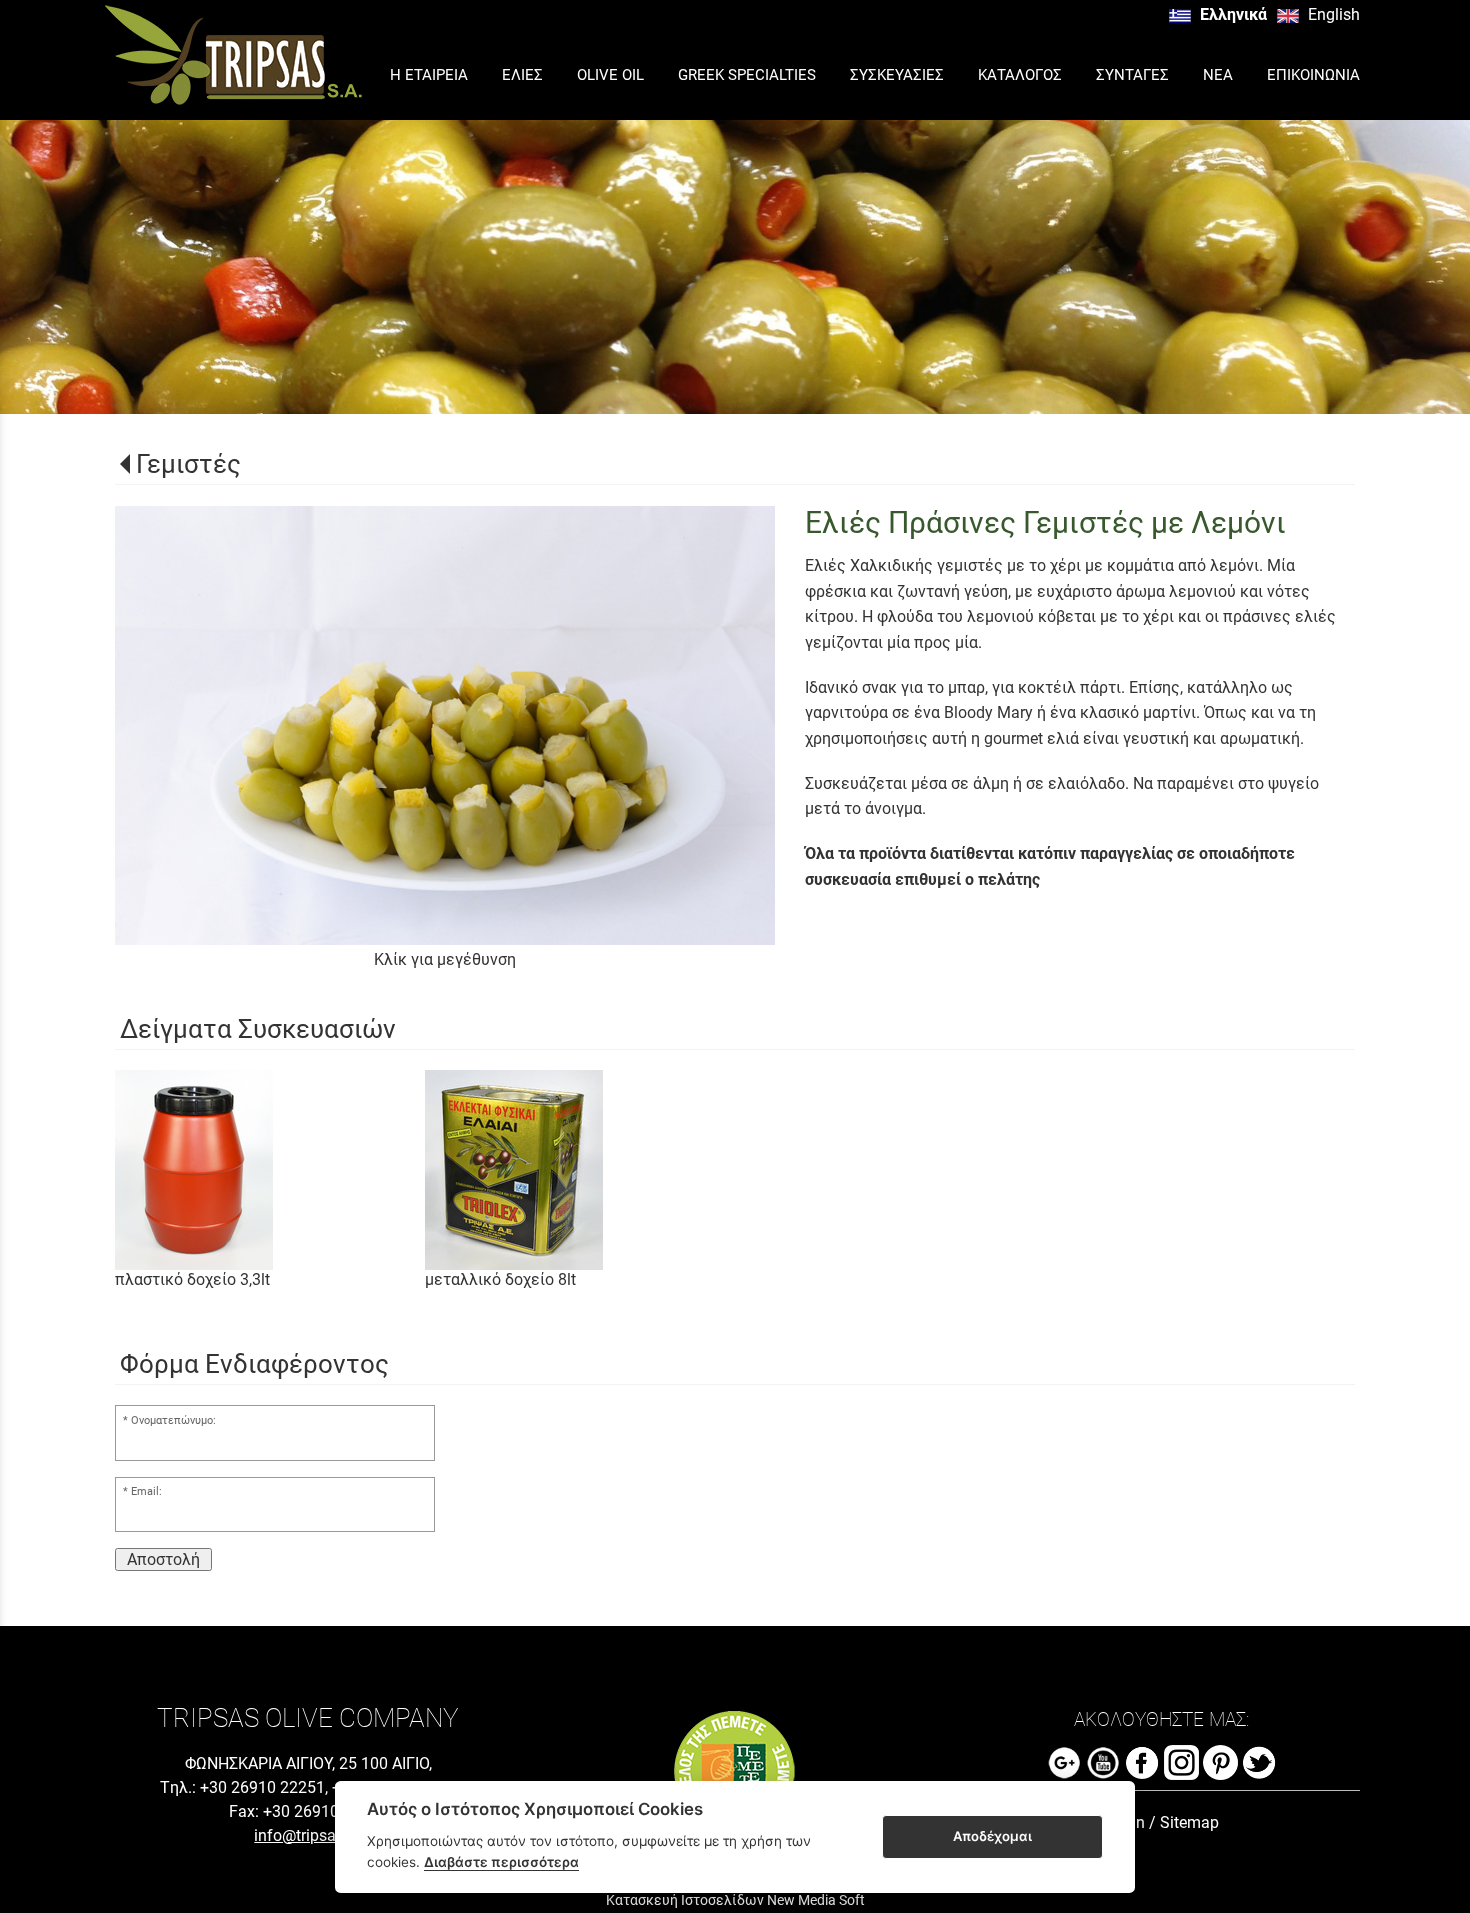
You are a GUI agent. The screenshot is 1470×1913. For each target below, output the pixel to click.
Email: (146, 1491)
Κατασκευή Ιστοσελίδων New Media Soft (735, 1900)
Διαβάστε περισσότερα (501, 1862)
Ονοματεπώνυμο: (173, 1420)
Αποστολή (163, 1559)
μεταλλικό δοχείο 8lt (500, 1279)
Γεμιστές (188, 464)
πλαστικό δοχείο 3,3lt (192, 1279)
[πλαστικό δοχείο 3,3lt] (270, 1170)
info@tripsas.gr (308, 1835)
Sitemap (1189, 1822)
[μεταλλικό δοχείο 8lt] (580, 1170)
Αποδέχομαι (992, 1836)
